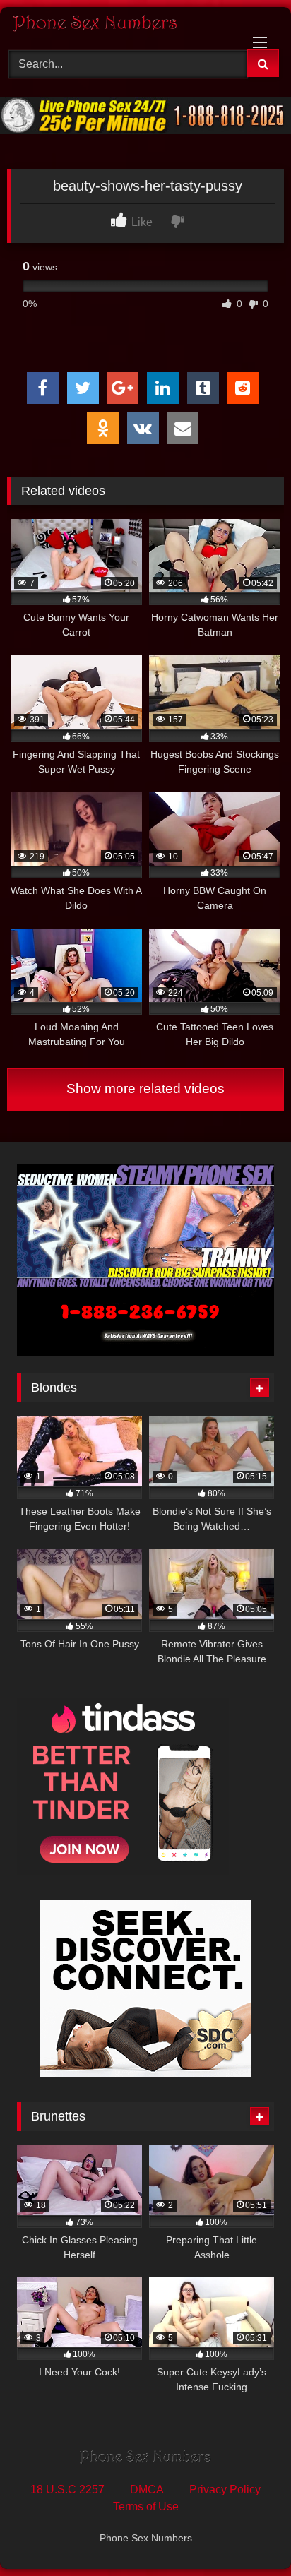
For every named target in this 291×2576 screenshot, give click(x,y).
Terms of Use (146, 2506)
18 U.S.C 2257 (67, 2489)
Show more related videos (145, 1089)
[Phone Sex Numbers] (119, 26)
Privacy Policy (225, 2489)
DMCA (147, 2489)
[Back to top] (247, 2534)
